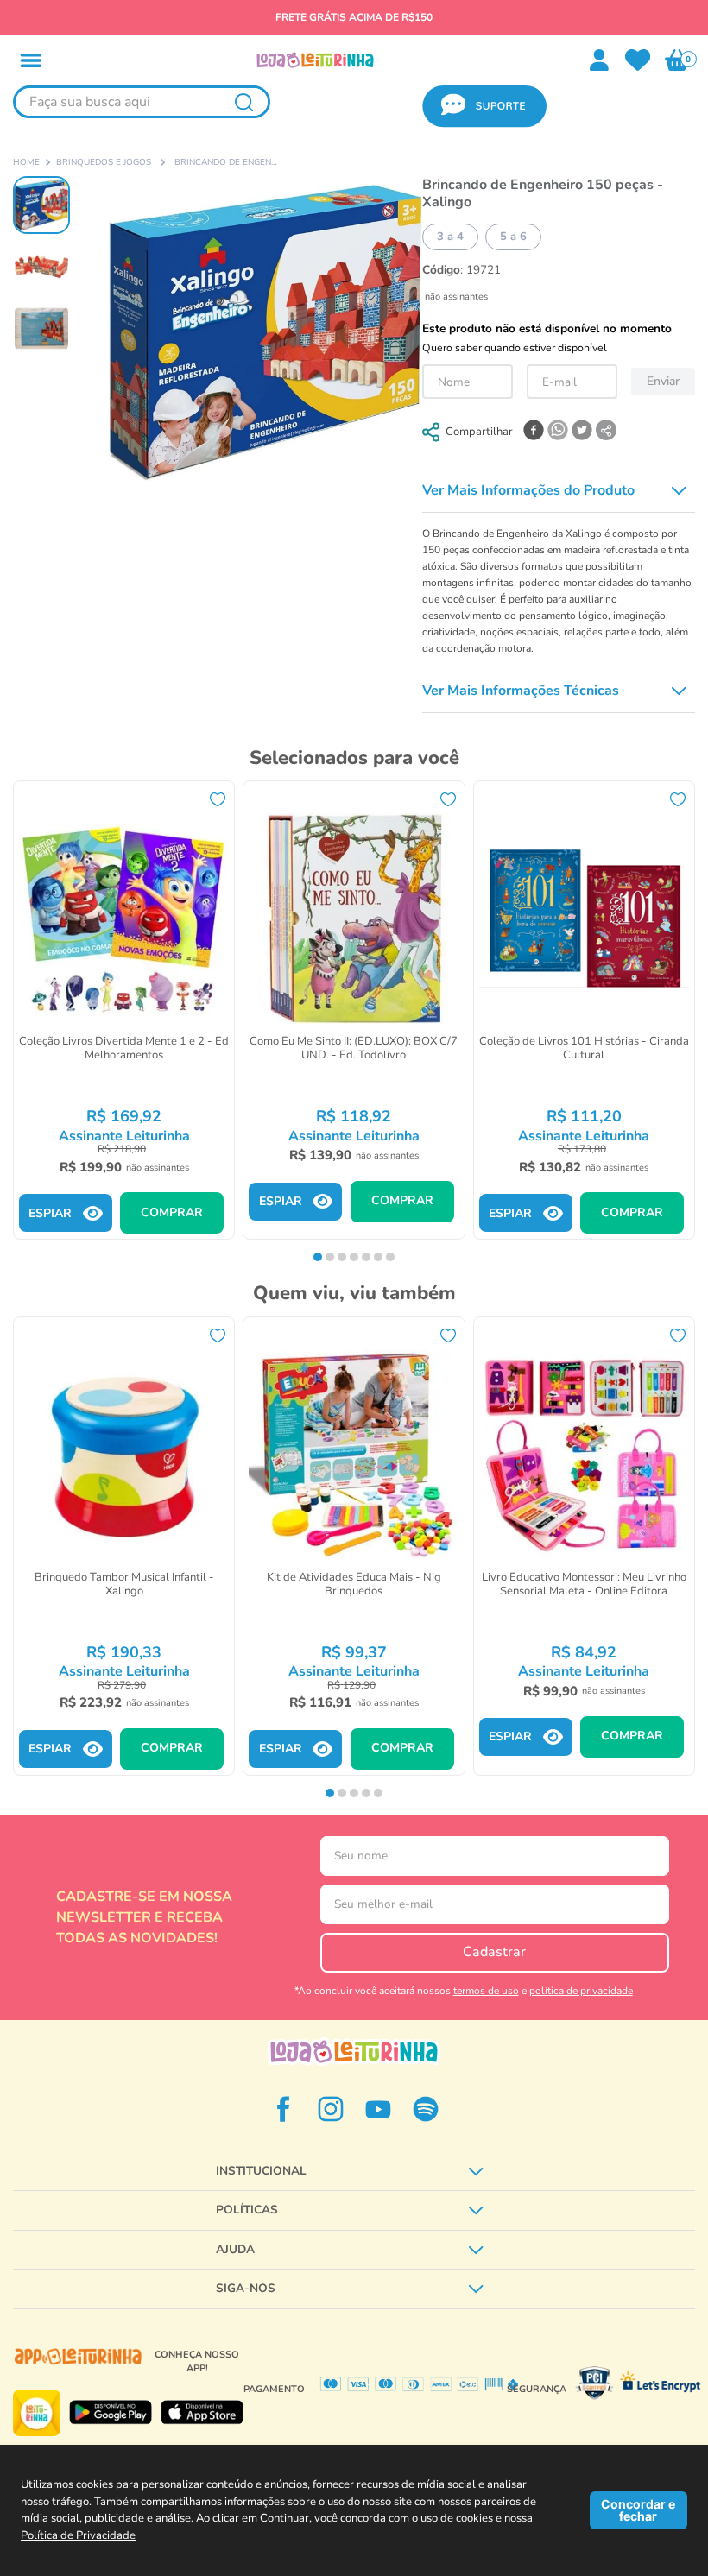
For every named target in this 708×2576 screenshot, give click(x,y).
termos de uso (486, 1991)
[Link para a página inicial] (26, 163)
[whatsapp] (558, 432)
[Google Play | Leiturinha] (111, 2412)
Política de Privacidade (78, 2535)
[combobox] (142, 107)
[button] (31, 60)
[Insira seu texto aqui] (638, 60)
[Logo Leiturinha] (354, 2052)
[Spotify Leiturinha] (426, 2109)
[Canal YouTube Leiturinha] (378, 2109)
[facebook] (534, 432)
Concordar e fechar (638, 2510)
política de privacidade (581, 1991)
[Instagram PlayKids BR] (331, 2109)
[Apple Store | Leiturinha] (202, 2412)
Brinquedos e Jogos (104, 163)
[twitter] (582, 432)
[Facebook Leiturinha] (283, 2109)
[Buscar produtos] (243, 102)
